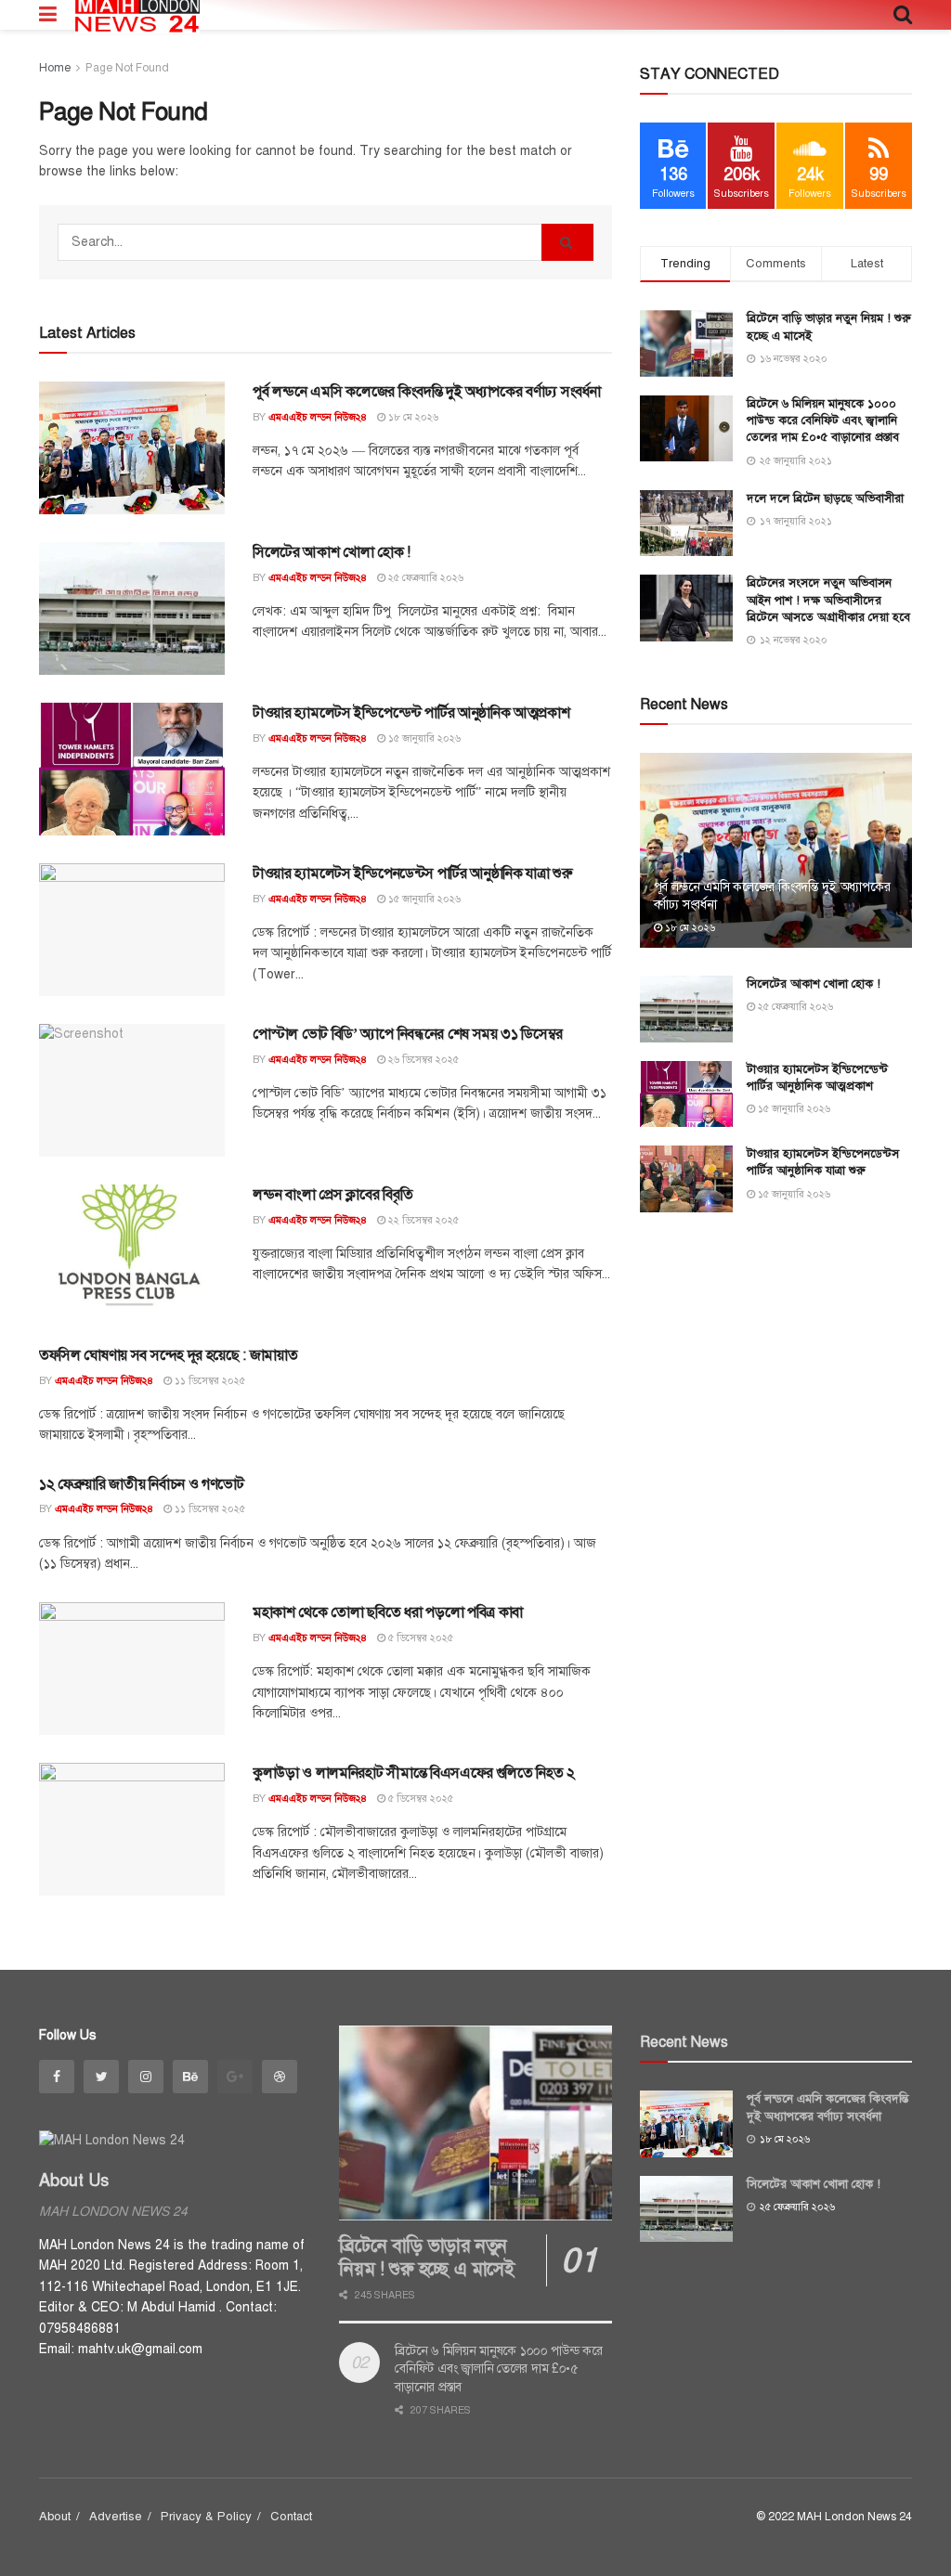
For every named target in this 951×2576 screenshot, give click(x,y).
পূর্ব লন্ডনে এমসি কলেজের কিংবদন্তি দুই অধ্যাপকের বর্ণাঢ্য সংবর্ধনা (427, 392)
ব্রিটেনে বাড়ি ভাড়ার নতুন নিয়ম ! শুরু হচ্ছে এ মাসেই (426, 2258)
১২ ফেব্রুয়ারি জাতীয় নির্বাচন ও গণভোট (142, 1484)
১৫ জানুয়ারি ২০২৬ (423, 738)
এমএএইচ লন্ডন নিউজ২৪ (318, 417)
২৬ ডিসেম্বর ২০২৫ (422, 1060)
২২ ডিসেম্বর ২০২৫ (422, 1220)
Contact (291, 2517)
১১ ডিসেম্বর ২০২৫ (208, 1381)
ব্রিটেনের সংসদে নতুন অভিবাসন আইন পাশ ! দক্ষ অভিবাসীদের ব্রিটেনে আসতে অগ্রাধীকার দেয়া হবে (828, 600)
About (55, 2517)
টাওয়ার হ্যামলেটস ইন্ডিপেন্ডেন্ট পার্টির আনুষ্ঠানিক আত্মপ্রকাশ (411, 713)
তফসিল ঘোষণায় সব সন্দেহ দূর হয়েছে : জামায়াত (168, 1355)
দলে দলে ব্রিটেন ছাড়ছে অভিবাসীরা (825, 498)
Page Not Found (127, 68)
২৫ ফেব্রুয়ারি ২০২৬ (424, 578)
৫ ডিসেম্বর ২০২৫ (419, 1638)
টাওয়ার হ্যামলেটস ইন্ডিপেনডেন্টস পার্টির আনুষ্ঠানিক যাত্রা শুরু (413, 874)
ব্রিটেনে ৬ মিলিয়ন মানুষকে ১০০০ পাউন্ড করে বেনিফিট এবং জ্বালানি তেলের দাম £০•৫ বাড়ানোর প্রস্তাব (823, 421)
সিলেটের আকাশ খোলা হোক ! (332, 552)
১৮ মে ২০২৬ (412, 417)
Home (55, 68)
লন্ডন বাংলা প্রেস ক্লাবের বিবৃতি (332, 1195)
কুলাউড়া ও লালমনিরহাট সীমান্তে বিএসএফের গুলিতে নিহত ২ (414, 1773)
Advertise (116, 2517)
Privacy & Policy (206, 2517)
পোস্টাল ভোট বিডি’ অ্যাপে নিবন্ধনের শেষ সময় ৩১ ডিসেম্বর (408, 1034)
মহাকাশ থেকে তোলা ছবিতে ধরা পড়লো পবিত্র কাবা (388, 1612)
